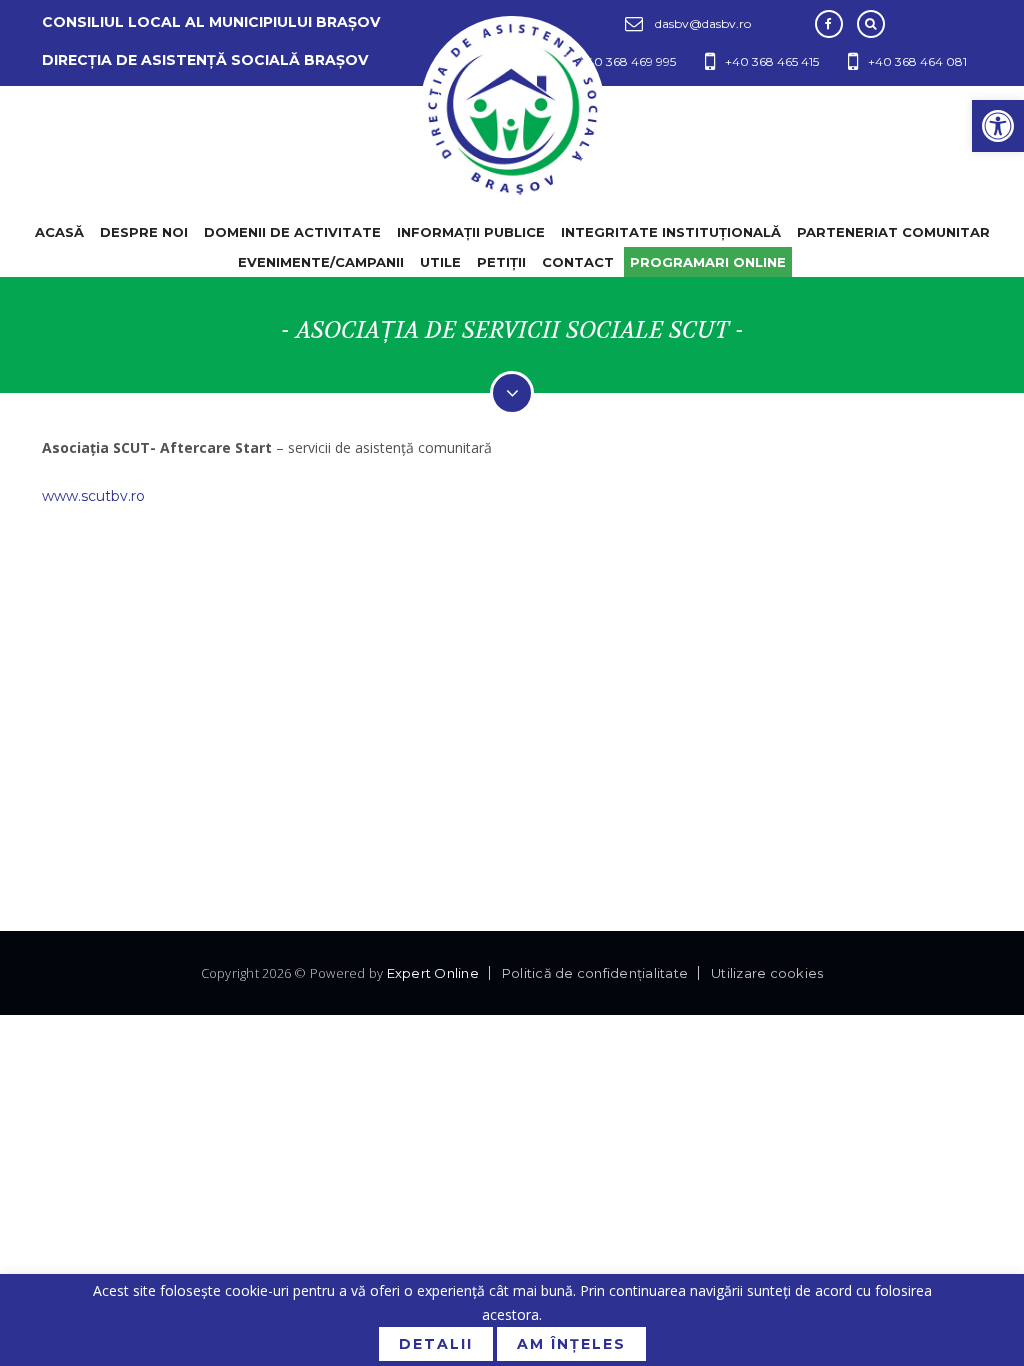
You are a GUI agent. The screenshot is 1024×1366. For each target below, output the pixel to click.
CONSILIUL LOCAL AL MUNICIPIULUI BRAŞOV (211, 22)
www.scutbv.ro (93, 496)
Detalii (436, 1344)
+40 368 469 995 (627, 61)
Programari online (708, 262)
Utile (440, 262)
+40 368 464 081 (917, 61)
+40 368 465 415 (772, 61)
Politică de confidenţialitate (595, 973)
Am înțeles (571, 1344)
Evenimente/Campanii (321, 262)
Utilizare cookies (767, 973)
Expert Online (433, 973)
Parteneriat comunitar (893, 232)
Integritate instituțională (671, 232)
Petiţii (501, 262)
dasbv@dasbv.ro (703, 23)
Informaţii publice (471, 232)
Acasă (59, 232)
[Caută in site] (871, 24)
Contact (578, 262)
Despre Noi (144, 232)
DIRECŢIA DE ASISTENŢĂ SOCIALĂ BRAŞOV (205, 60)
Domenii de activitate (292, 232)
